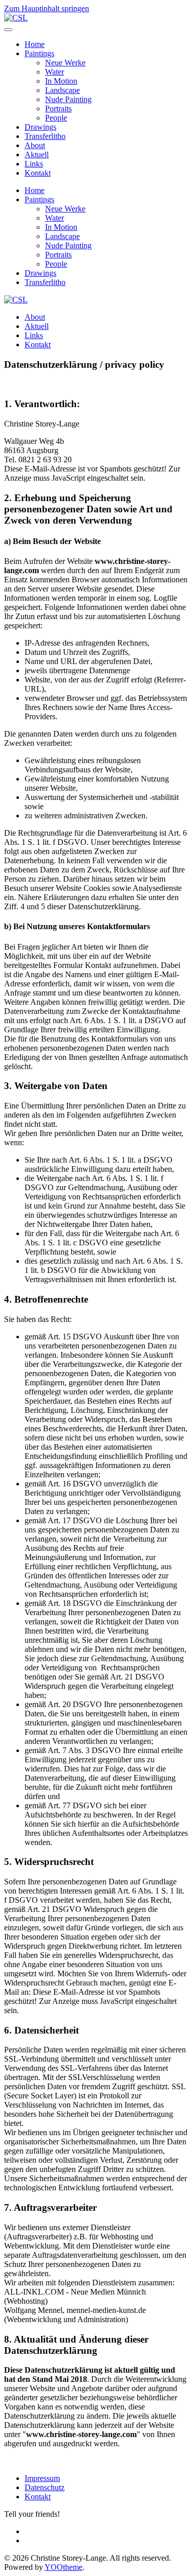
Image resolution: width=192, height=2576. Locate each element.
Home (35, 44)
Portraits (58, 109)
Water (55, 72)
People (56, 118)
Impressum (42, 2478)
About (35, 145)
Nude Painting (68, 99)
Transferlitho (45, 136)
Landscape (62, 90)
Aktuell (37, 155)
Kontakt (38, 173)
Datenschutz (45, 2487)
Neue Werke (65, 63)
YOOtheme (63, 2567)
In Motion (61, 81)
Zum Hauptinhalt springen (47, 8)
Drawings (40, 127)
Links (34, 164)
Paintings (39, 53)
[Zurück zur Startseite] (16, 18)
